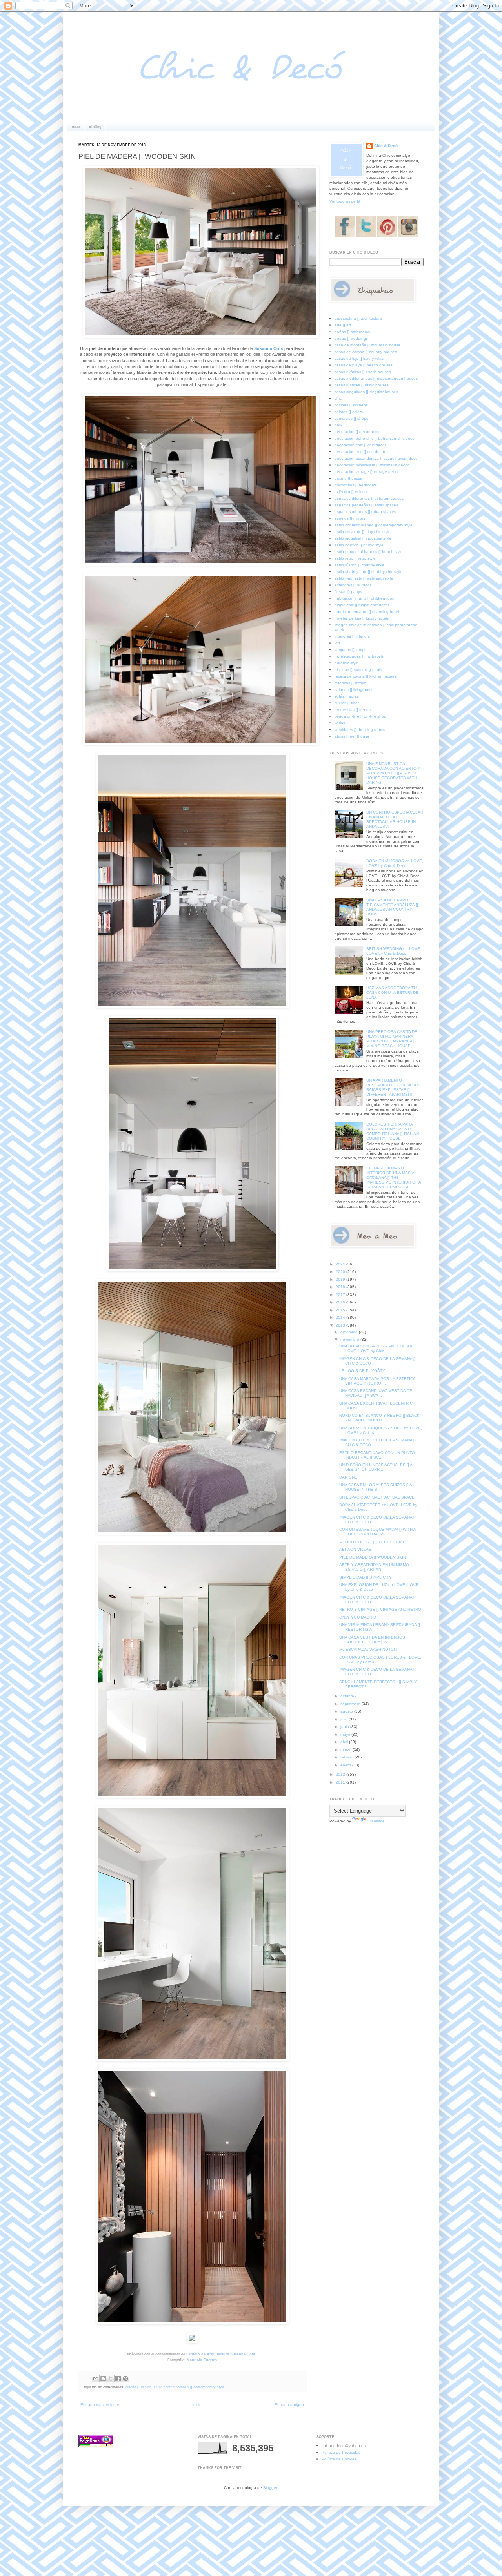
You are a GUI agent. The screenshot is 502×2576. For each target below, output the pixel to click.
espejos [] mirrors (350, 518)
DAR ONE (348, 1477)
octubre (348, 1696)
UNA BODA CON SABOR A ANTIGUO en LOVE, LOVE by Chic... (376, 1348)
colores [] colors (349, 412)
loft (337, 643)
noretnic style (346, 663)
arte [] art (343, 325)
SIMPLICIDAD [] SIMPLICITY (366, 1577)
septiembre (351, 1704)
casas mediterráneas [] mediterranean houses (376, 378)
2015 (341, 1310)
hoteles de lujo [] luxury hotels (362, 618)
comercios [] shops (351, 418)
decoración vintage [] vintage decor (366, 472)
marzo (346, 1750)
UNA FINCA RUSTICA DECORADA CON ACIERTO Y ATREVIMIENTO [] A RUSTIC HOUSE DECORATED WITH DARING (393, 773)
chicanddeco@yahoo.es (344, 2446)
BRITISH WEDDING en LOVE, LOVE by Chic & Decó (394, 951)
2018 (341, 1287)
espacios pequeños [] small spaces (366, 505)
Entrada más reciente (100, 2405)
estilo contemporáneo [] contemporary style (189, 2387)
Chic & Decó (386, 146)
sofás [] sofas (347, 696)
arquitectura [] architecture (358, 318)
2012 (341, 1774)
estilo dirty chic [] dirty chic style (363, 532)
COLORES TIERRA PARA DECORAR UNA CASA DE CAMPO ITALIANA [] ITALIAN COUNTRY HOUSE (393, 1131)
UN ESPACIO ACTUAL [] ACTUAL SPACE (377, 1497)
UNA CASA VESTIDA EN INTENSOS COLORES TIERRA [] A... (372, 1640)
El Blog (95, 126)
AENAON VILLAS (355, 1549)
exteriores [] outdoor (353, 585)
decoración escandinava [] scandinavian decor (377, 458)
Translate (376, 1821)
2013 (341, 1325)
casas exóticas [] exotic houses (363, 372)
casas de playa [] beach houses (364, 365)
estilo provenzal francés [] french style (369, 552)
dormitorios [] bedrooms (356, 485)
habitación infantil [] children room (365, 598)
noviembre (350, 1339)
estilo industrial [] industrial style (363, 538)
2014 (341, 1317)
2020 (341, 1272)
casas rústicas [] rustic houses (362, 385)
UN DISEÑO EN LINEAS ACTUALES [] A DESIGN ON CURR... (376, 1467)
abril (345, 1742)
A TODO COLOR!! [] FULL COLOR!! (372, 1542)
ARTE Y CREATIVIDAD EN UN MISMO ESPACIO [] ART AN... (374, 1567)
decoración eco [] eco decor (360, 452)
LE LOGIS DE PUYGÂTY (362, 1371)
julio (345, 1719)
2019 (341, 1279)
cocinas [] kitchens (351, 405)
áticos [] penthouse (352, 736)
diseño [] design (138, 2387)
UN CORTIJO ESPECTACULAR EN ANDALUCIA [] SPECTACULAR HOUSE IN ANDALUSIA (395, 819)
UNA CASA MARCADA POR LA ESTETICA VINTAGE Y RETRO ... (377, 1381)
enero (346, 1765)
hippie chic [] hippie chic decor (362, 605)
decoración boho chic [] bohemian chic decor (375, 438)
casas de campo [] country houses (366, 352)
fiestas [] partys (348, 592)
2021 (341, 1264)
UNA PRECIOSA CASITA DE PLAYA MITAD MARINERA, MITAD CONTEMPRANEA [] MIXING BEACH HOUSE (392, 1039)
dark (338, 425)
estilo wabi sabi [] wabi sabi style (364, 578)
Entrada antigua (289, 2405)
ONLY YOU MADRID (358, 1617)
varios (340, 723)
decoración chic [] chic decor (360, 445)
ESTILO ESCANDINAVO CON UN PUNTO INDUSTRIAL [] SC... (377, 1455)
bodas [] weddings (351, 338)
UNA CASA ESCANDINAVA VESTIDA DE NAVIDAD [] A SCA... (376, 1393)
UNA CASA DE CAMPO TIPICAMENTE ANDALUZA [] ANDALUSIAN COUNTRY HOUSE (392, 907)
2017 (341, 1295)
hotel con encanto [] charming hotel (367, 612)
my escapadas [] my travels (359, 656)
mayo (346, 1734)
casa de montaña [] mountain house (367, 345)
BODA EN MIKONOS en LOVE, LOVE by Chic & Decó (395, 863)
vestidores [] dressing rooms (360, 730)
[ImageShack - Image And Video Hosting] (192, 2342)
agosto (347, 1711)
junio (345, 1727)
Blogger (270, 2488)
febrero (347, 1757)
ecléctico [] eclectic (351, 492)
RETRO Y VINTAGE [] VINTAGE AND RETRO (380, 1609)
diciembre (350, 1332)
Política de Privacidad (341, 2452)
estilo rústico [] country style (359, 565)
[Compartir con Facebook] (118, 2378)
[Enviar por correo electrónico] (96, 2378)
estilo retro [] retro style (355, 558)
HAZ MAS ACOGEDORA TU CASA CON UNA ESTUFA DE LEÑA (392, 993)
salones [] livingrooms (354, 690)
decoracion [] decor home (358, 432)
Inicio (75, 126)
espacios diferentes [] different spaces (369, 498)
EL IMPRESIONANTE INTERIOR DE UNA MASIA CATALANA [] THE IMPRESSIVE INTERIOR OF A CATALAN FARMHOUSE (394, 1177)
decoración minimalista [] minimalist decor (372, 465)
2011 (341, 1782)
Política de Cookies (339, 2459)
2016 (341, 1302)
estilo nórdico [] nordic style (359, 545)
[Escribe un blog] (103, 2378)
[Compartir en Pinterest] (125, 2378)
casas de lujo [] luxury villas (359, 358)
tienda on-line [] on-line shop (360, 716)
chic (338, 398)
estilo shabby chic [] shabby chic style (368, 572)
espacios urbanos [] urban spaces (365, 512)
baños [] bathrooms (352, 332)
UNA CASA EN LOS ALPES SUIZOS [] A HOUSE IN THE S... (376, 1487)
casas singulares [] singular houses (366, 392)
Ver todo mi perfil (345, 201)
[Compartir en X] (111, 2378)
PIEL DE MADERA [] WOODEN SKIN (373, 1557)
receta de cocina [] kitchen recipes (366, 676)
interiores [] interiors (352, 636)
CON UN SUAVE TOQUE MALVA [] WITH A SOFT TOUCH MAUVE (377, 1532)
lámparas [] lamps (350, 650)
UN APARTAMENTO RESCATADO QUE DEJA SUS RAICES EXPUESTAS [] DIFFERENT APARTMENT (393, 1087)
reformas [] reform (350, 683)
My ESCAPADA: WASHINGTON (368, 1649)
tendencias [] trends (353, 710)
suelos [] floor (347, 703)
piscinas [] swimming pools (358, 670)
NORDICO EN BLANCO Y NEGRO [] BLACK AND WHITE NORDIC (379, 1418)
